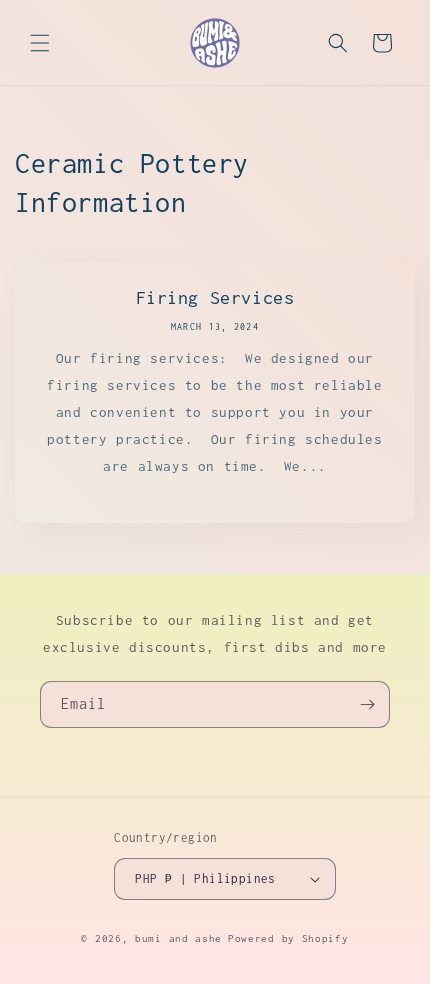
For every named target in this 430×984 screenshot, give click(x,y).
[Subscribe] (367, 704)
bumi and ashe (178, 938)
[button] (40, 43)
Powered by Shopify (288, 938)
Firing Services (215, 297)
